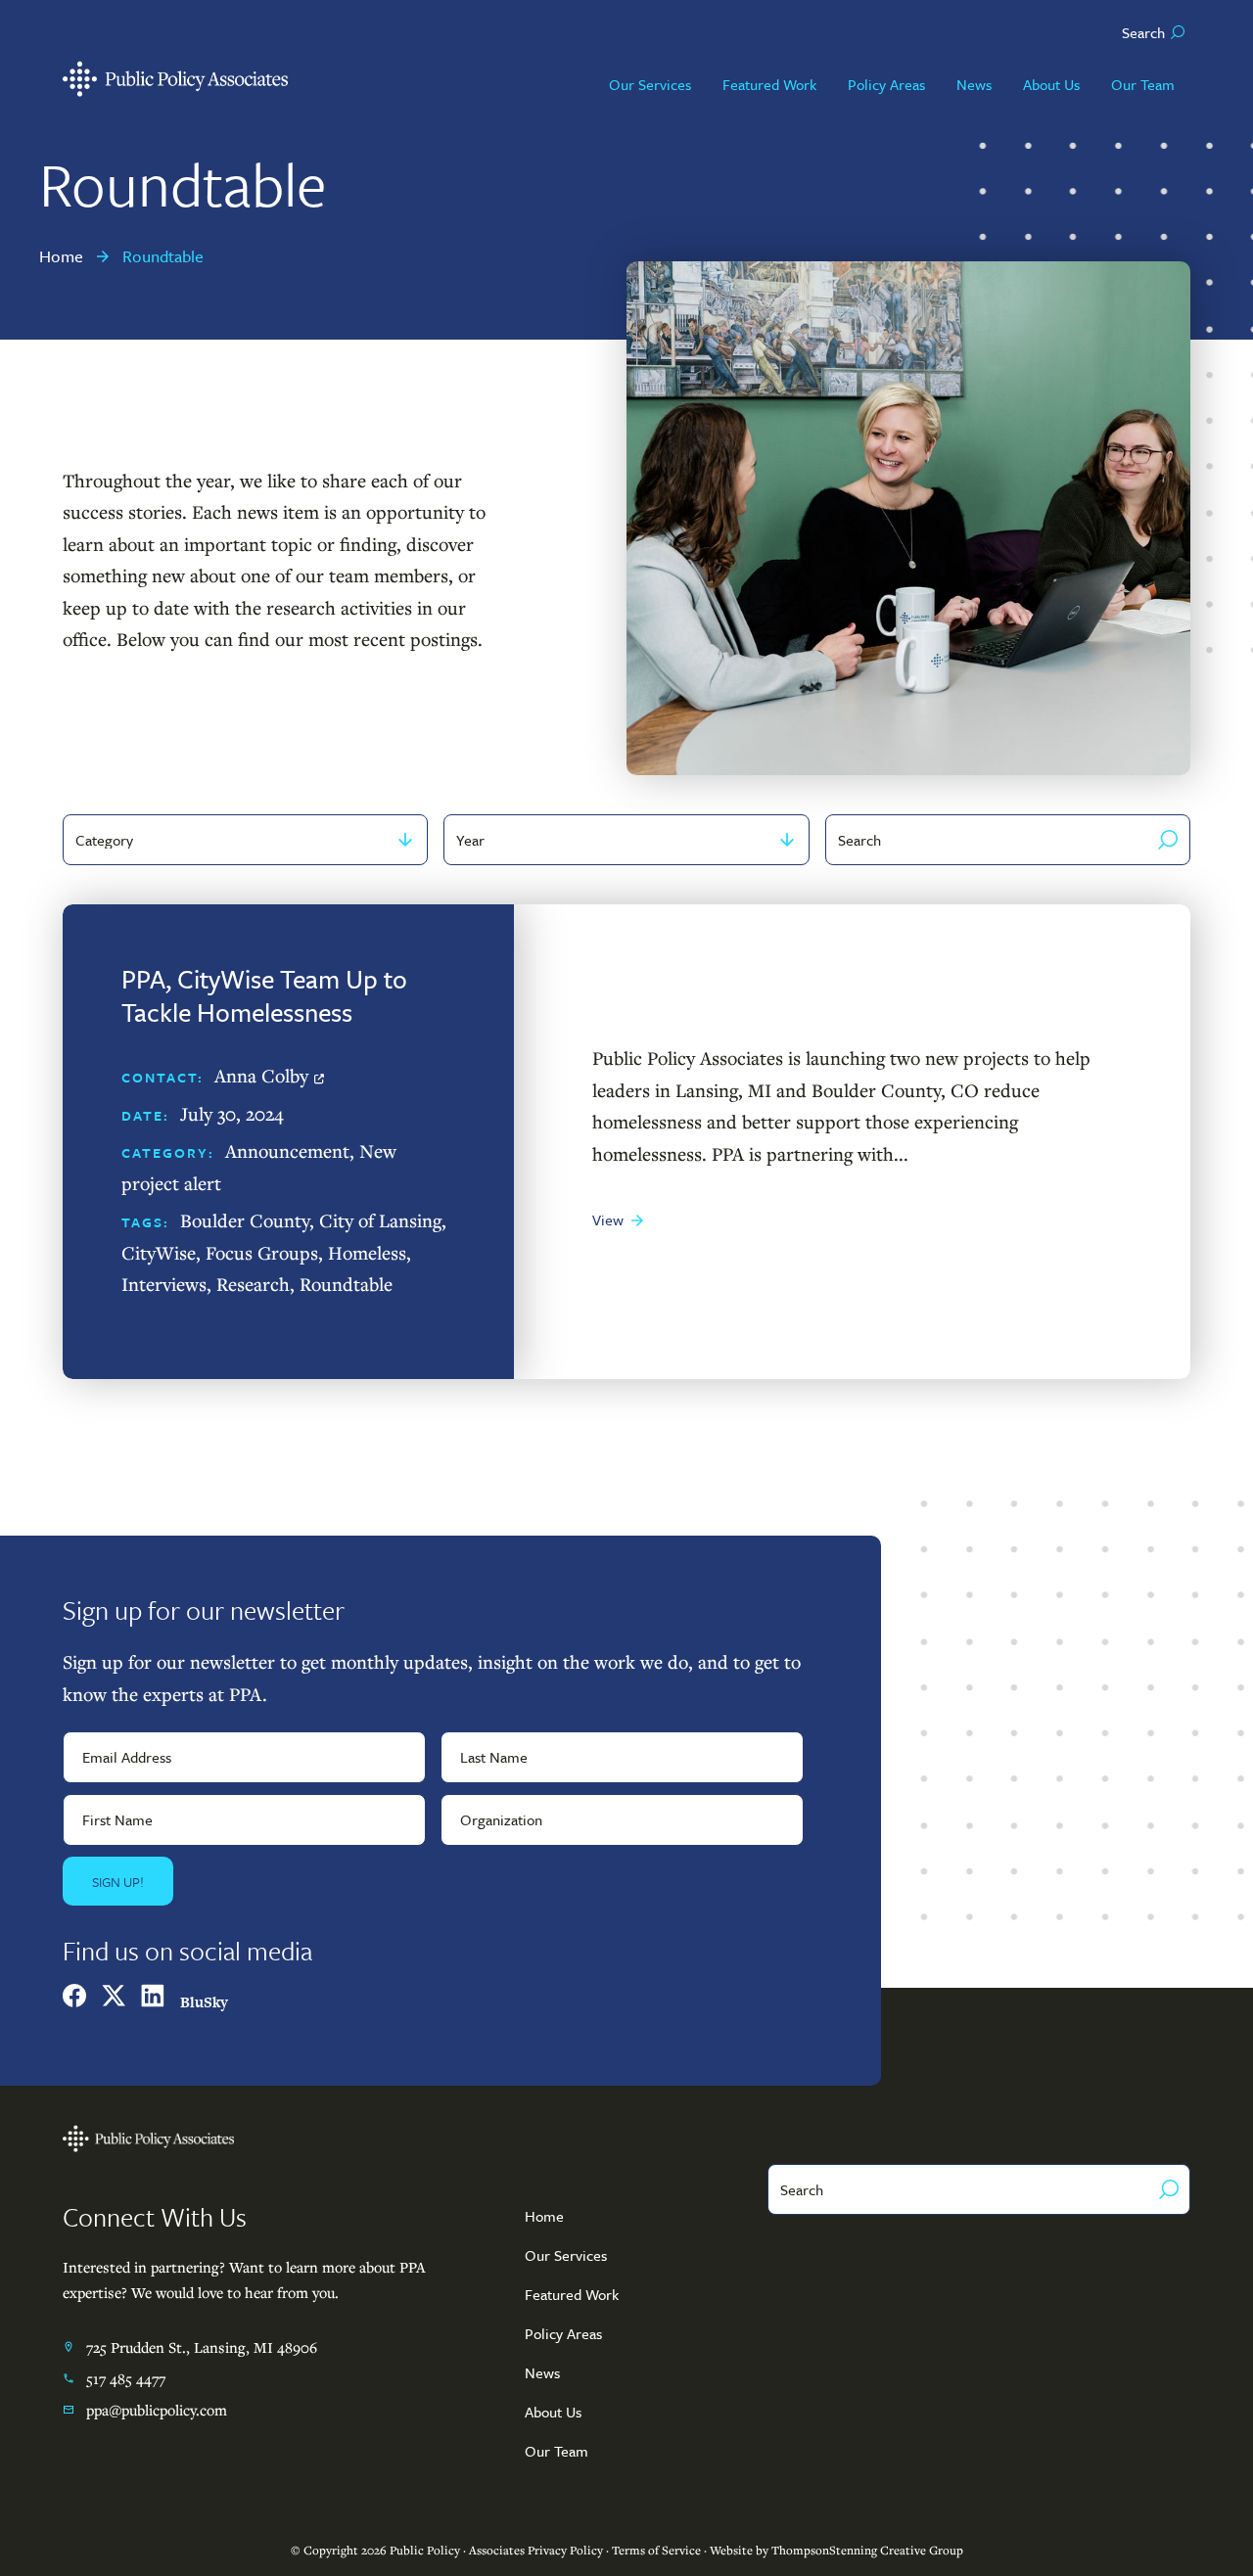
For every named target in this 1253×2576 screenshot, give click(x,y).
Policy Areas (563, 2333)
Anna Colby (261, 1075)
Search (1143, 32)
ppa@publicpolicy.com (157, 2410)
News (542, 2372)
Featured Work (572, 2294)
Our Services (566, 2255)
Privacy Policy (565, 2550)
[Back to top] (1167, 2521)
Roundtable (346, 1284)
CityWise (159, 1252)
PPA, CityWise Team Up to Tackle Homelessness (264, 995)
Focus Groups (262, 1252)
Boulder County (245, 1220)
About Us (553, 2412)
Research (253, 1284)
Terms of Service (656, 2550)
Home (544, 2216)
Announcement (287, 1150)
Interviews (164, 1284)
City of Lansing (380, 1220)
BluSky (204, 2002)
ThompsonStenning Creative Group (867, 2550)
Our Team (557, 2451)
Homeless (367, 1252)
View (608, 1219)
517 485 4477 (126, 2378)
